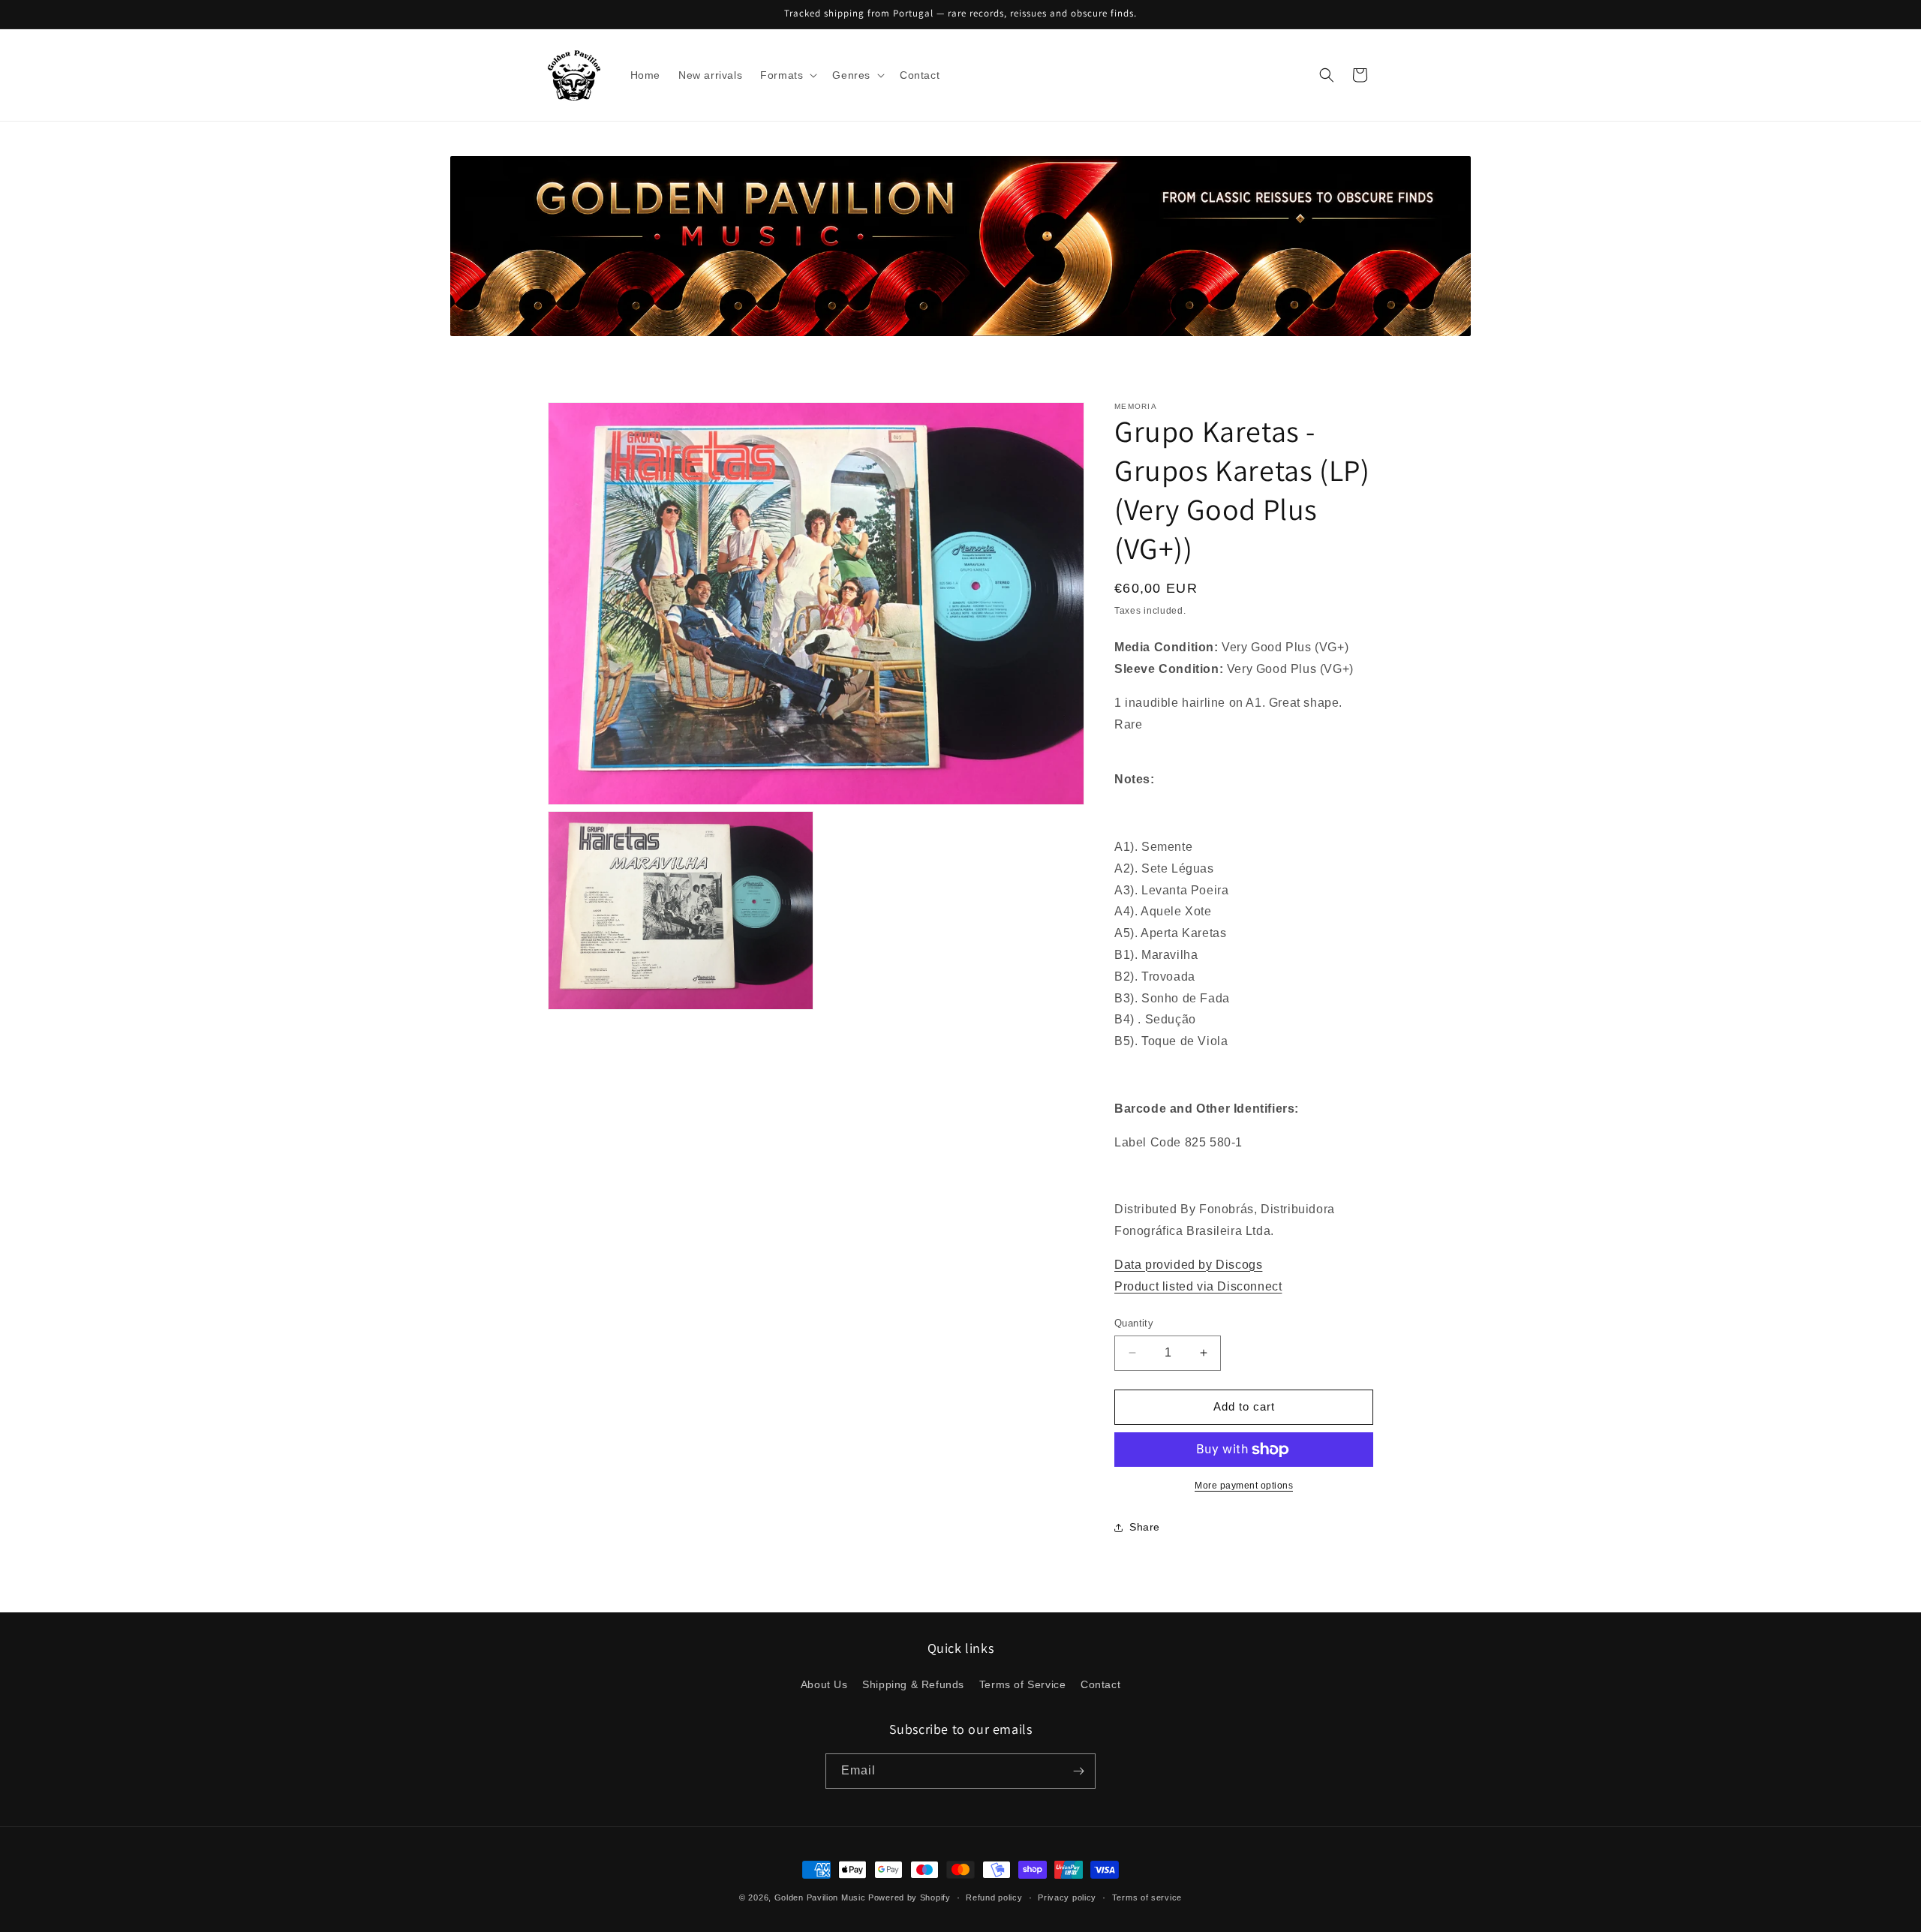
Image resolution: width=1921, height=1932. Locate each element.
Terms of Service (1023, 1684)
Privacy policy (1067, 1897)
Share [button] (1145, 1527)
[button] (787, 75)
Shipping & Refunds (913, 1684)
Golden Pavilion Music (820, 1897)
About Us (824, 1684)
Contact (1100, 1684)
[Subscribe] (1078, 1771)
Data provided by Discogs (1188, 1265)
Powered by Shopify (909, 1897)
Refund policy (994, 1897)
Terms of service (1147, 1897)
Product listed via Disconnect (1198, 1286)
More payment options (1244, 1486)
